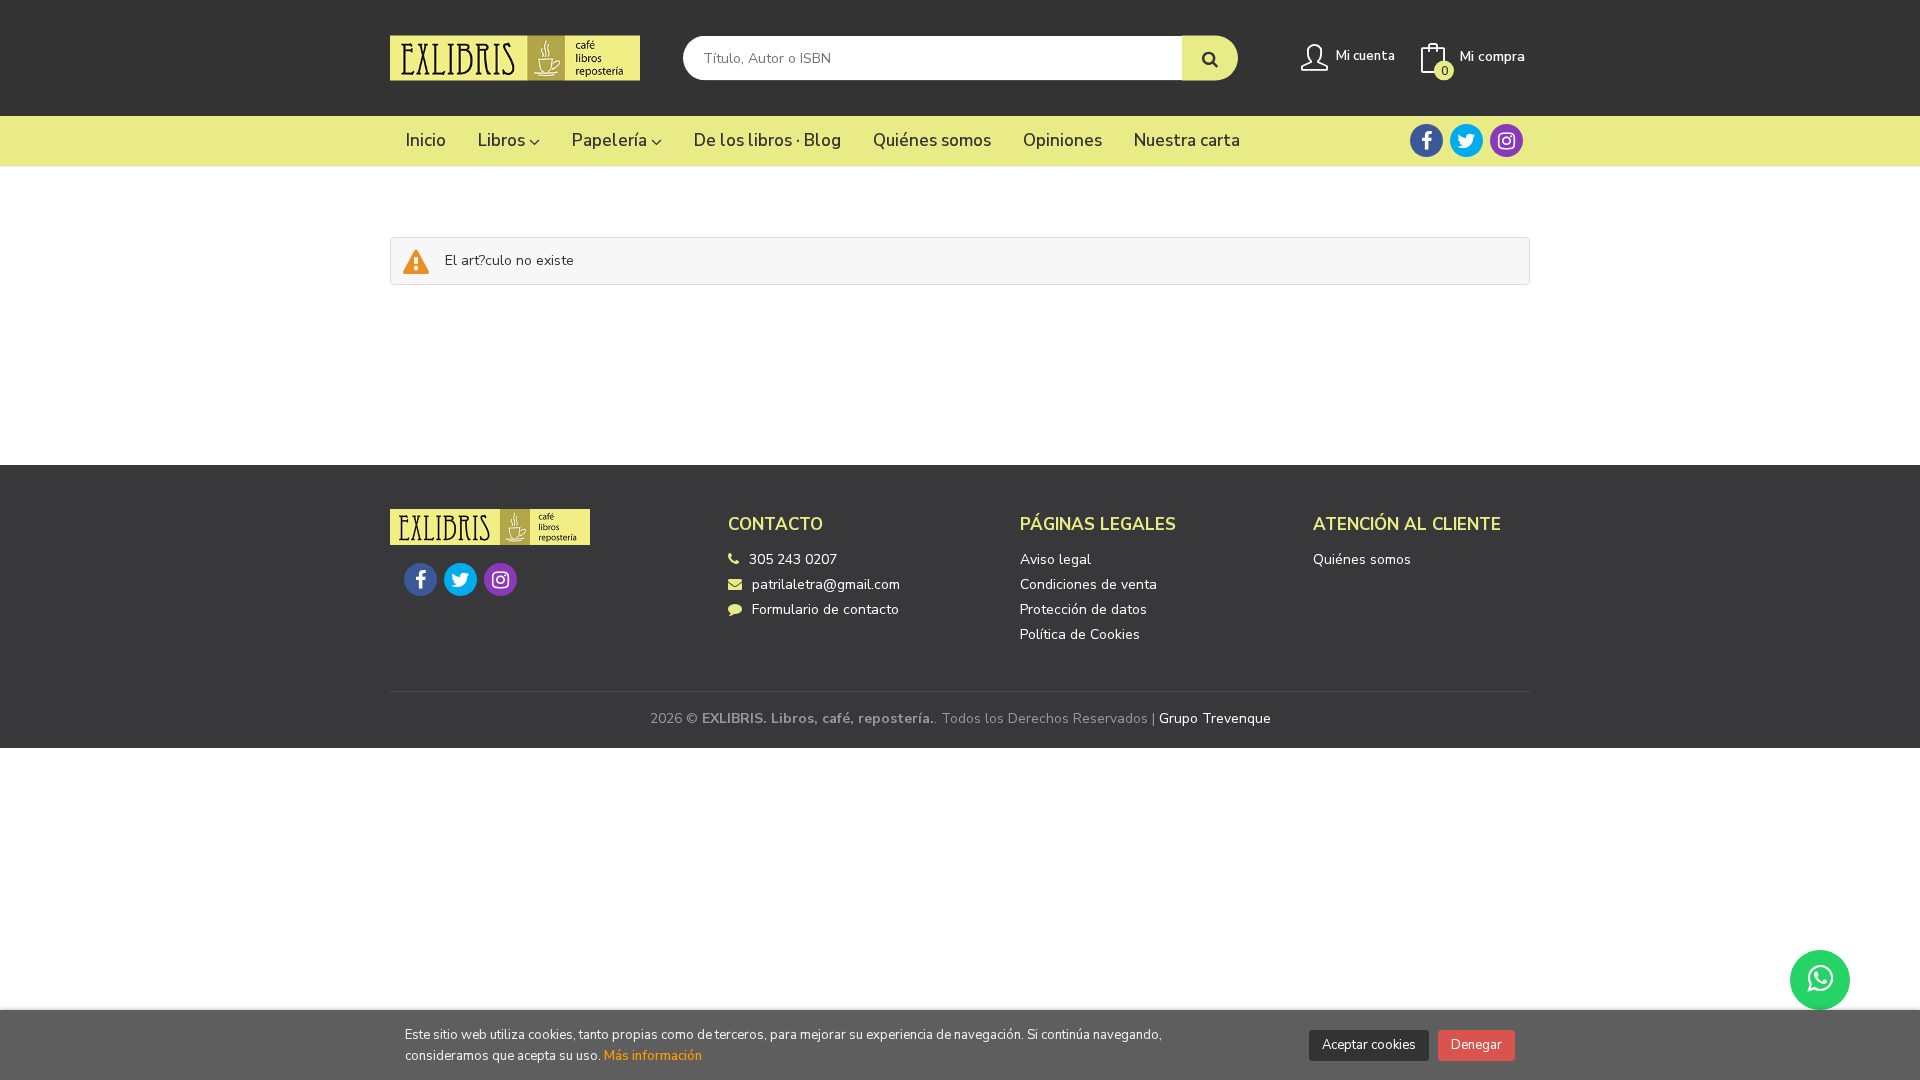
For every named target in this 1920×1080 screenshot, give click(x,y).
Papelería (611, 140)
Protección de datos (1083, 609)
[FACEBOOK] (1426, 140)
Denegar (1476, 1045)
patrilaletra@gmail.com (826, 584)
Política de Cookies (1080, 634)
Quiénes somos (1362, 559)
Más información (653, 1056)
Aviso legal (1055, 559)
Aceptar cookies (1369, 1045)
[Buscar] (1210, 58)
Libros (503, 140)
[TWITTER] (1466, 140)
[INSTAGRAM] (1506, 140)
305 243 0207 (793, 559)
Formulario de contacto (825, 609)
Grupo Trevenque (1215, 718)
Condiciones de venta (1088, 584)
